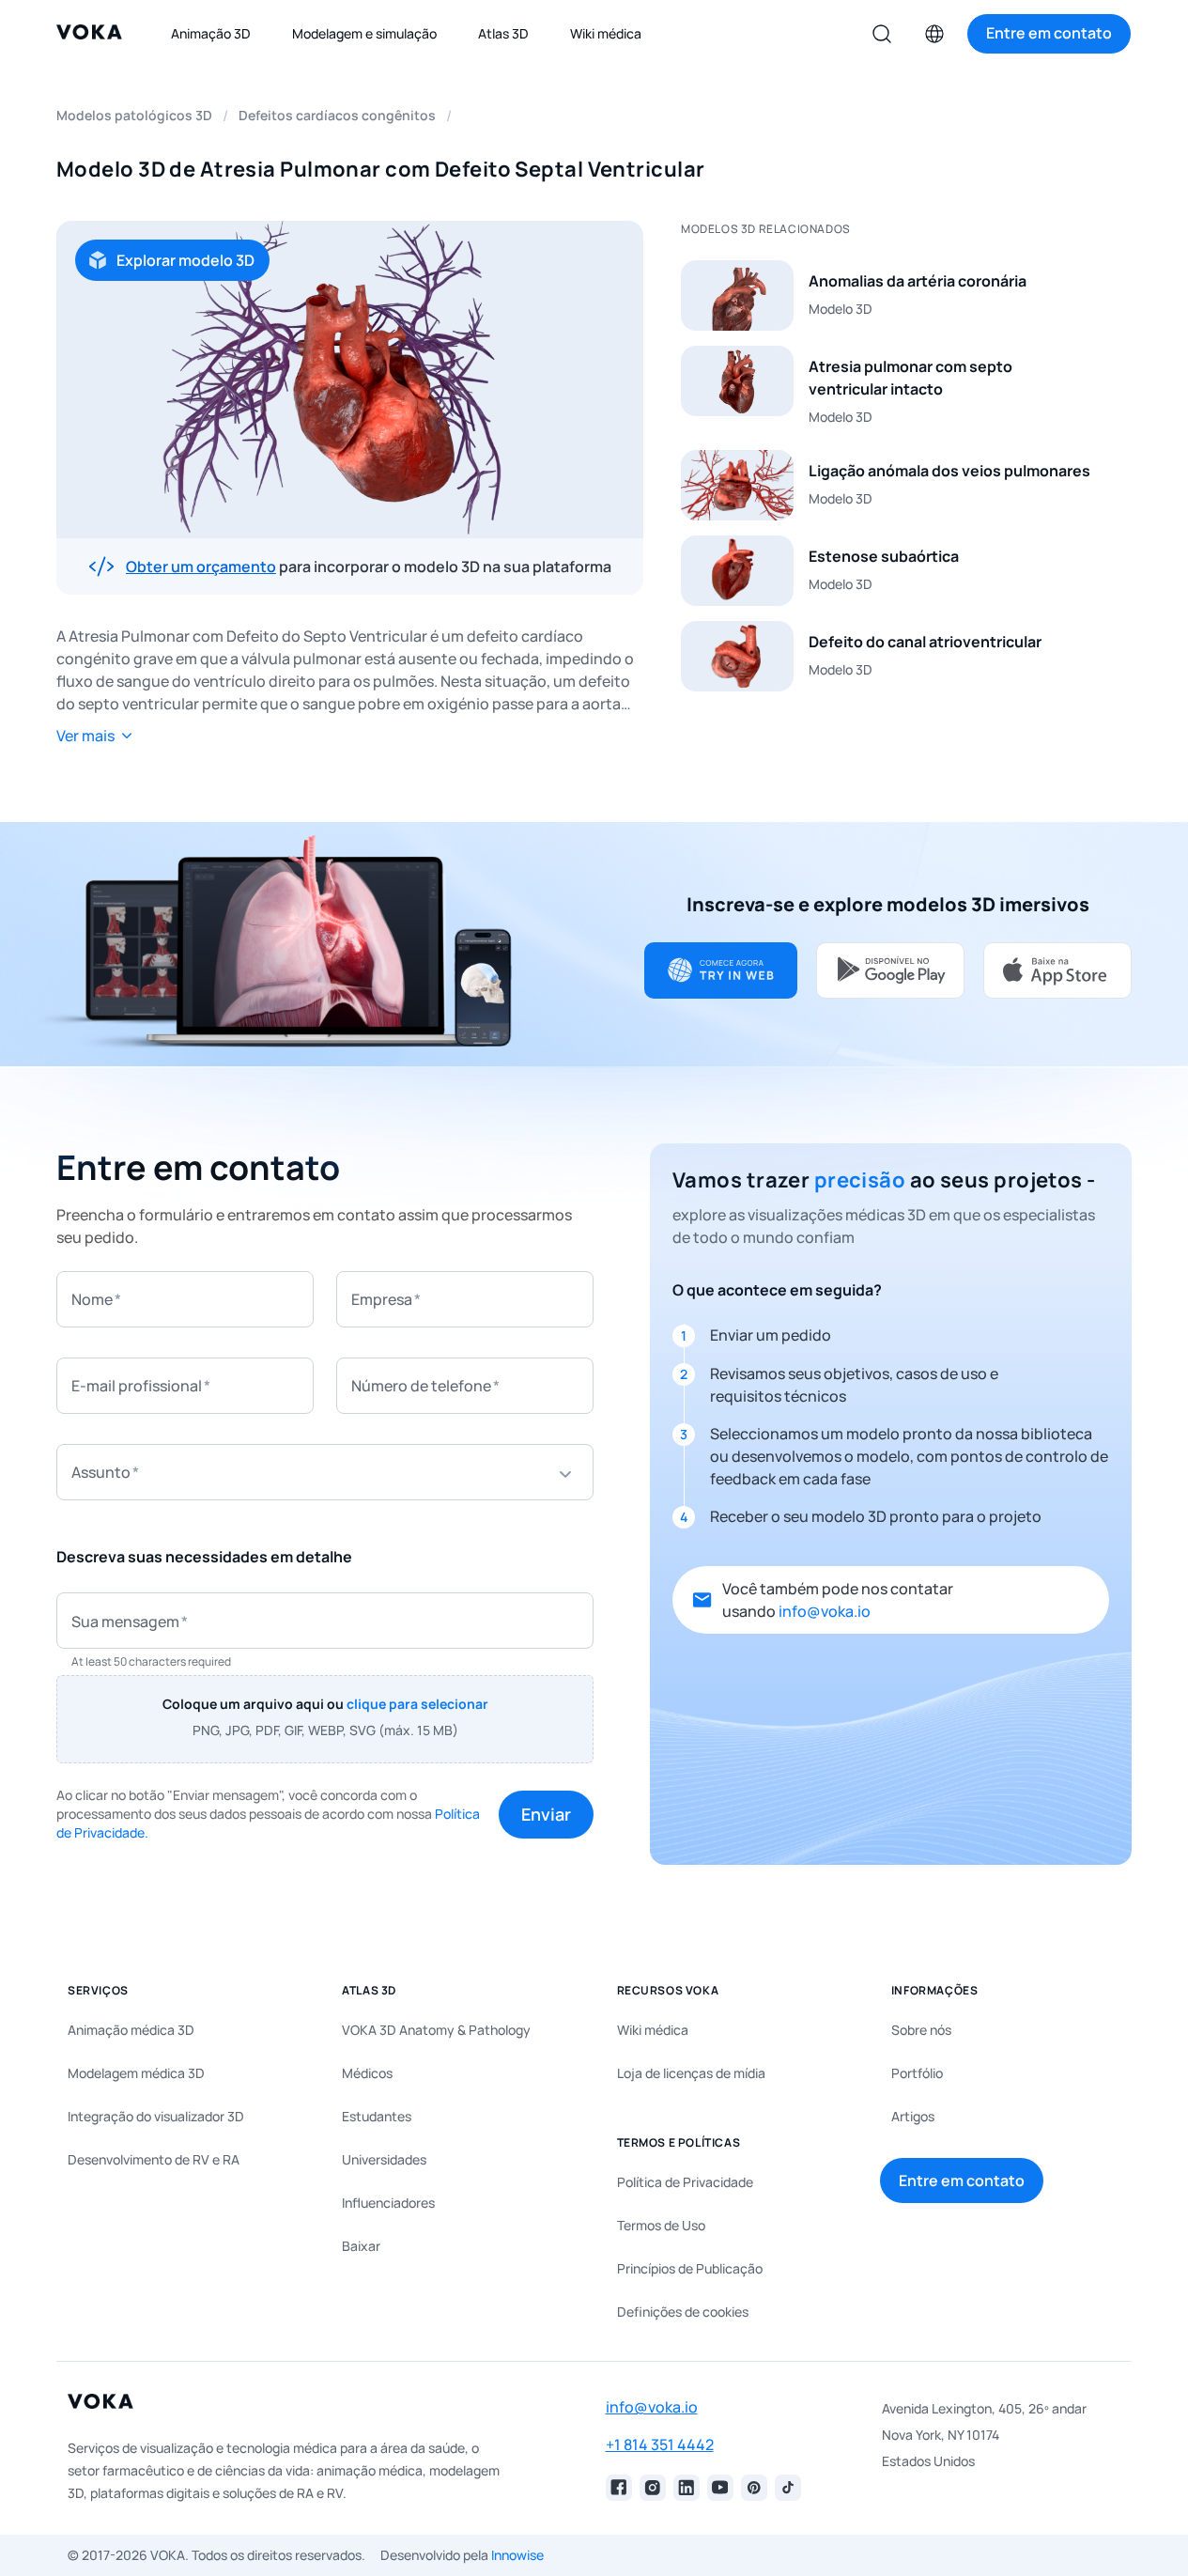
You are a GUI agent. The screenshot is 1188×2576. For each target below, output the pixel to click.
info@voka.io (825, 1611)
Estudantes (377, 2116)
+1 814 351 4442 (660, 2444)
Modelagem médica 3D (136, 2073)
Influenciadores (388, 2203)
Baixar (361, 2246)
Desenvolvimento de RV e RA (154, 2159)
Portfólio (917, 2073)
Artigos (913, 2116)
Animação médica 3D (131, 2030)
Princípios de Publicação (690, 2268)
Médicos (367, 2073)
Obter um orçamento (201, 566)
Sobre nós (921, 2030)
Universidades (384, 2159)
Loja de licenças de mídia (691, 2073)
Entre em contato (962, 2180)
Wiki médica (653, 2030)
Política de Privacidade (685, 2182)
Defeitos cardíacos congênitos (337, 115)
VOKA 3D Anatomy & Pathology (436, 2030)
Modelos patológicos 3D (134, 115)
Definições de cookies (683, 2312)
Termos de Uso (661, 2225)
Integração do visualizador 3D (156, 2116)
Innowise (517, 2555)
